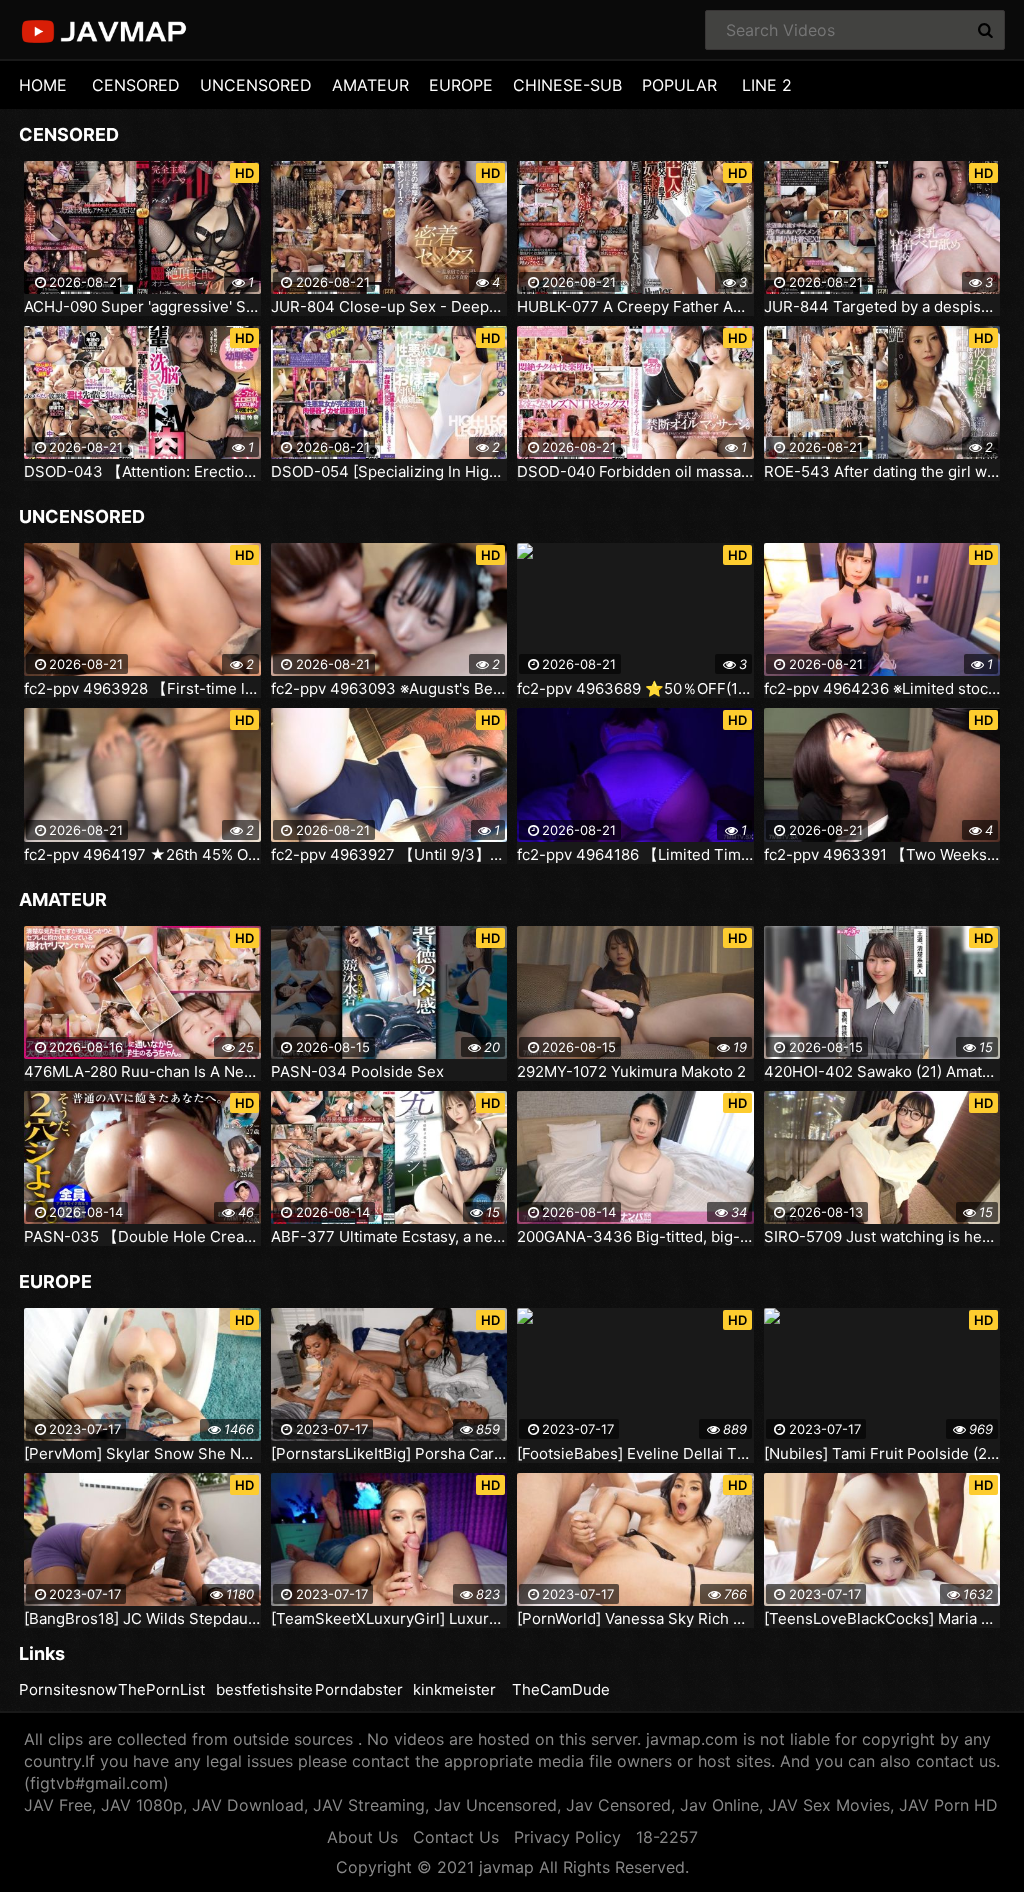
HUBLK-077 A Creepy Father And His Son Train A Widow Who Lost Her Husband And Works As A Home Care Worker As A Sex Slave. (635, 307)
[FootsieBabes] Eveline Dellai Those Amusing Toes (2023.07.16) (635, 1454)
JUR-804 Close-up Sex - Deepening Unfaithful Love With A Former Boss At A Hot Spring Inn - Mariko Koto (389, 307)
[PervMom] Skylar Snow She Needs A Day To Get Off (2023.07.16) (142, 1454)
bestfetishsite (264, 1689)
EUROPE (461, 85)
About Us (362, 1837)
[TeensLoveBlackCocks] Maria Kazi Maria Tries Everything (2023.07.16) (882, 1619)
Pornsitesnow (68, 1689)
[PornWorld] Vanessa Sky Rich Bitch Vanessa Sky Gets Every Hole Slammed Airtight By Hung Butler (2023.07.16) (635, 1619)
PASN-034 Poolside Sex (357, 1072)
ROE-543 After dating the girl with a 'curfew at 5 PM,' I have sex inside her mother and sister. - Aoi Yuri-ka (882, 472)
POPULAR (679, 85)
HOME (43, 85)
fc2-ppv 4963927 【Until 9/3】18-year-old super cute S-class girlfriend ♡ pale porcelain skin (389, 855)
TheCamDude (561, 1689)
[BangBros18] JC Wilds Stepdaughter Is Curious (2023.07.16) (142, 1619)
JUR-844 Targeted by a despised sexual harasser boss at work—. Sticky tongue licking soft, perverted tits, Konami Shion (882, 307)
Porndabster (359, 1689)
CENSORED (136, 85)
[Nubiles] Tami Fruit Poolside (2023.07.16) (882, 1454)
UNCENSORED (256, 85)
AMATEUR (370, 85)
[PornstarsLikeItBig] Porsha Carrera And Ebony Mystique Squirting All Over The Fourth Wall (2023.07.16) (389, 1454)
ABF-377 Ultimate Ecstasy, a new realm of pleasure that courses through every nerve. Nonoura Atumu (389, 1237)
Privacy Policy (567, 1837)
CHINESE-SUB (567, 85)
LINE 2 (767, 85)
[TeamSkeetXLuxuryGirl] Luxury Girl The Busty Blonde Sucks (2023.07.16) (389, 1619)
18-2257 (667, 1837)
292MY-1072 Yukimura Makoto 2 (631, 1072)
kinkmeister (454, 1689)
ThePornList (161, 1689)
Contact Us (456, 1837)
